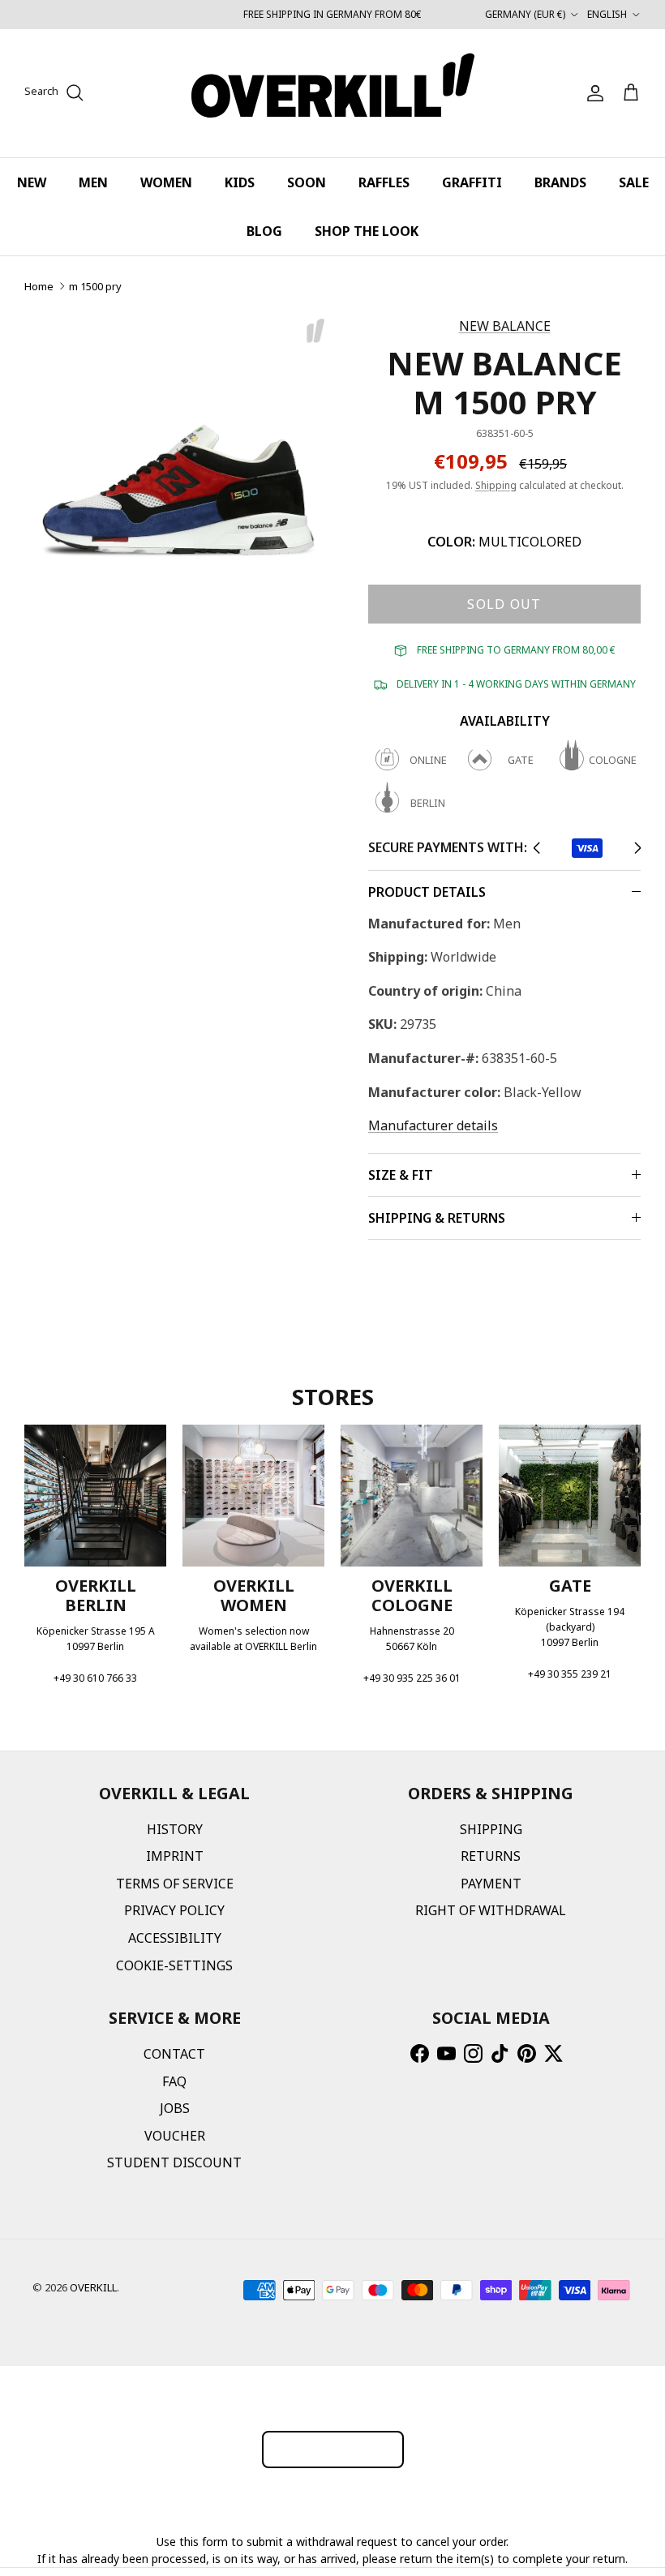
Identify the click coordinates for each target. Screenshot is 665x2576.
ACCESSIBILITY (175, 1938)
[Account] (592, 93)
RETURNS (491, 1856)
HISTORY (175, 1829)
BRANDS (560, 182)
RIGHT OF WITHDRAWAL (491, 1910)
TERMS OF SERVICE (175, 1884)
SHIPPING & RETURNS (437, 1218)
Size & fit (401, 1175)
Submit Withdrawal (333, 2449)
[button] (536, 848)
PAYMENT (491, 1884)
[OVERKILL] (333, 93)
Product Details (427, 892)
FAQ (174, 2081)
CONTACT (174, 2054)
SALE (634, 182)
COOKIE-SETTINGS (174, 1965)
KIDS (240, 182)
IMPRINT (175, 1856)
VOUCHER (175, 2136)
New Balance (505, 326)
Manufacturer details (433, 1125)
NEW (32, 182)
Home (39, 286)
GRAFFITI (472, 182)
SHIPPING (491, 1829)
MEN (93, 182)
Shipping (496, 485)
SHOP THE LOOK (367, 231)
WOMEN (166, 182)
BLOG (264, 231)
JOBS (175, 2108)
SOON (307, 182)
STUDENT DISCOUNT (174, 2162)
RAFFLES (384, 182)
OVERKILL (93, 2287)
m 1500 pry (95, 286)
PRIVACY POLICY (174, 1910)
